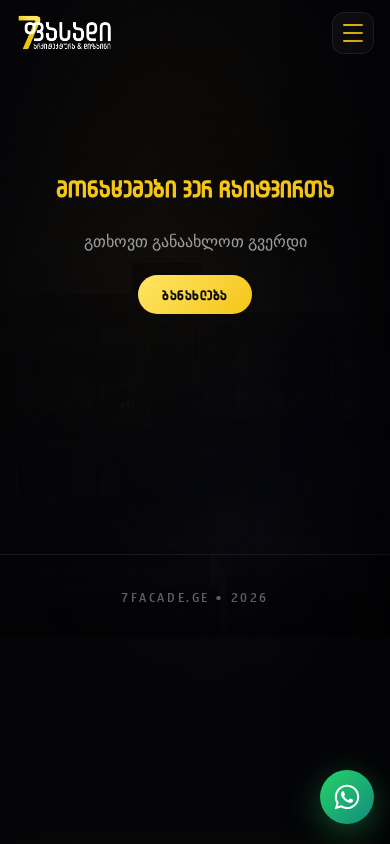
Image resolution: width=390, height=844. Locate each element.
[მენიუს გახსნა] (353, 33)
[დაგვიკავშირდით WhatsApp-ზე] (347, 797)
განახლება (195, 294)
